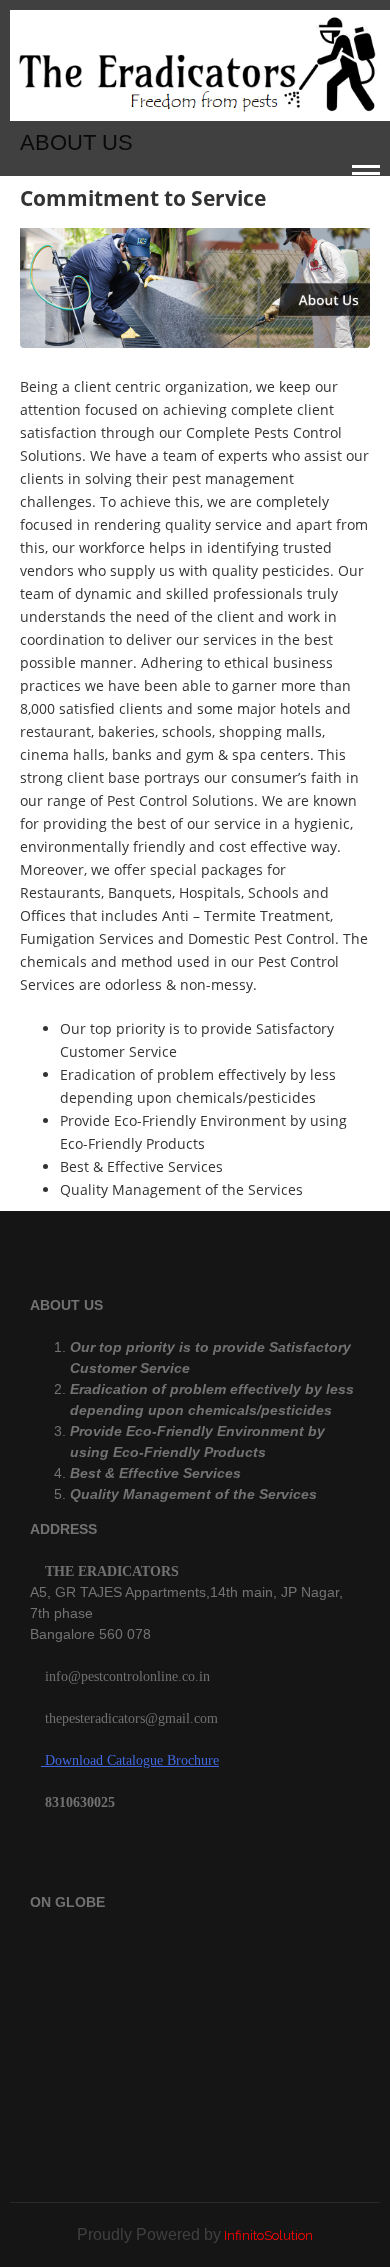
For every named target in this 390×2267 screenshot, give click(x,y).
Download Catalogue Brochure (130, 1760)
